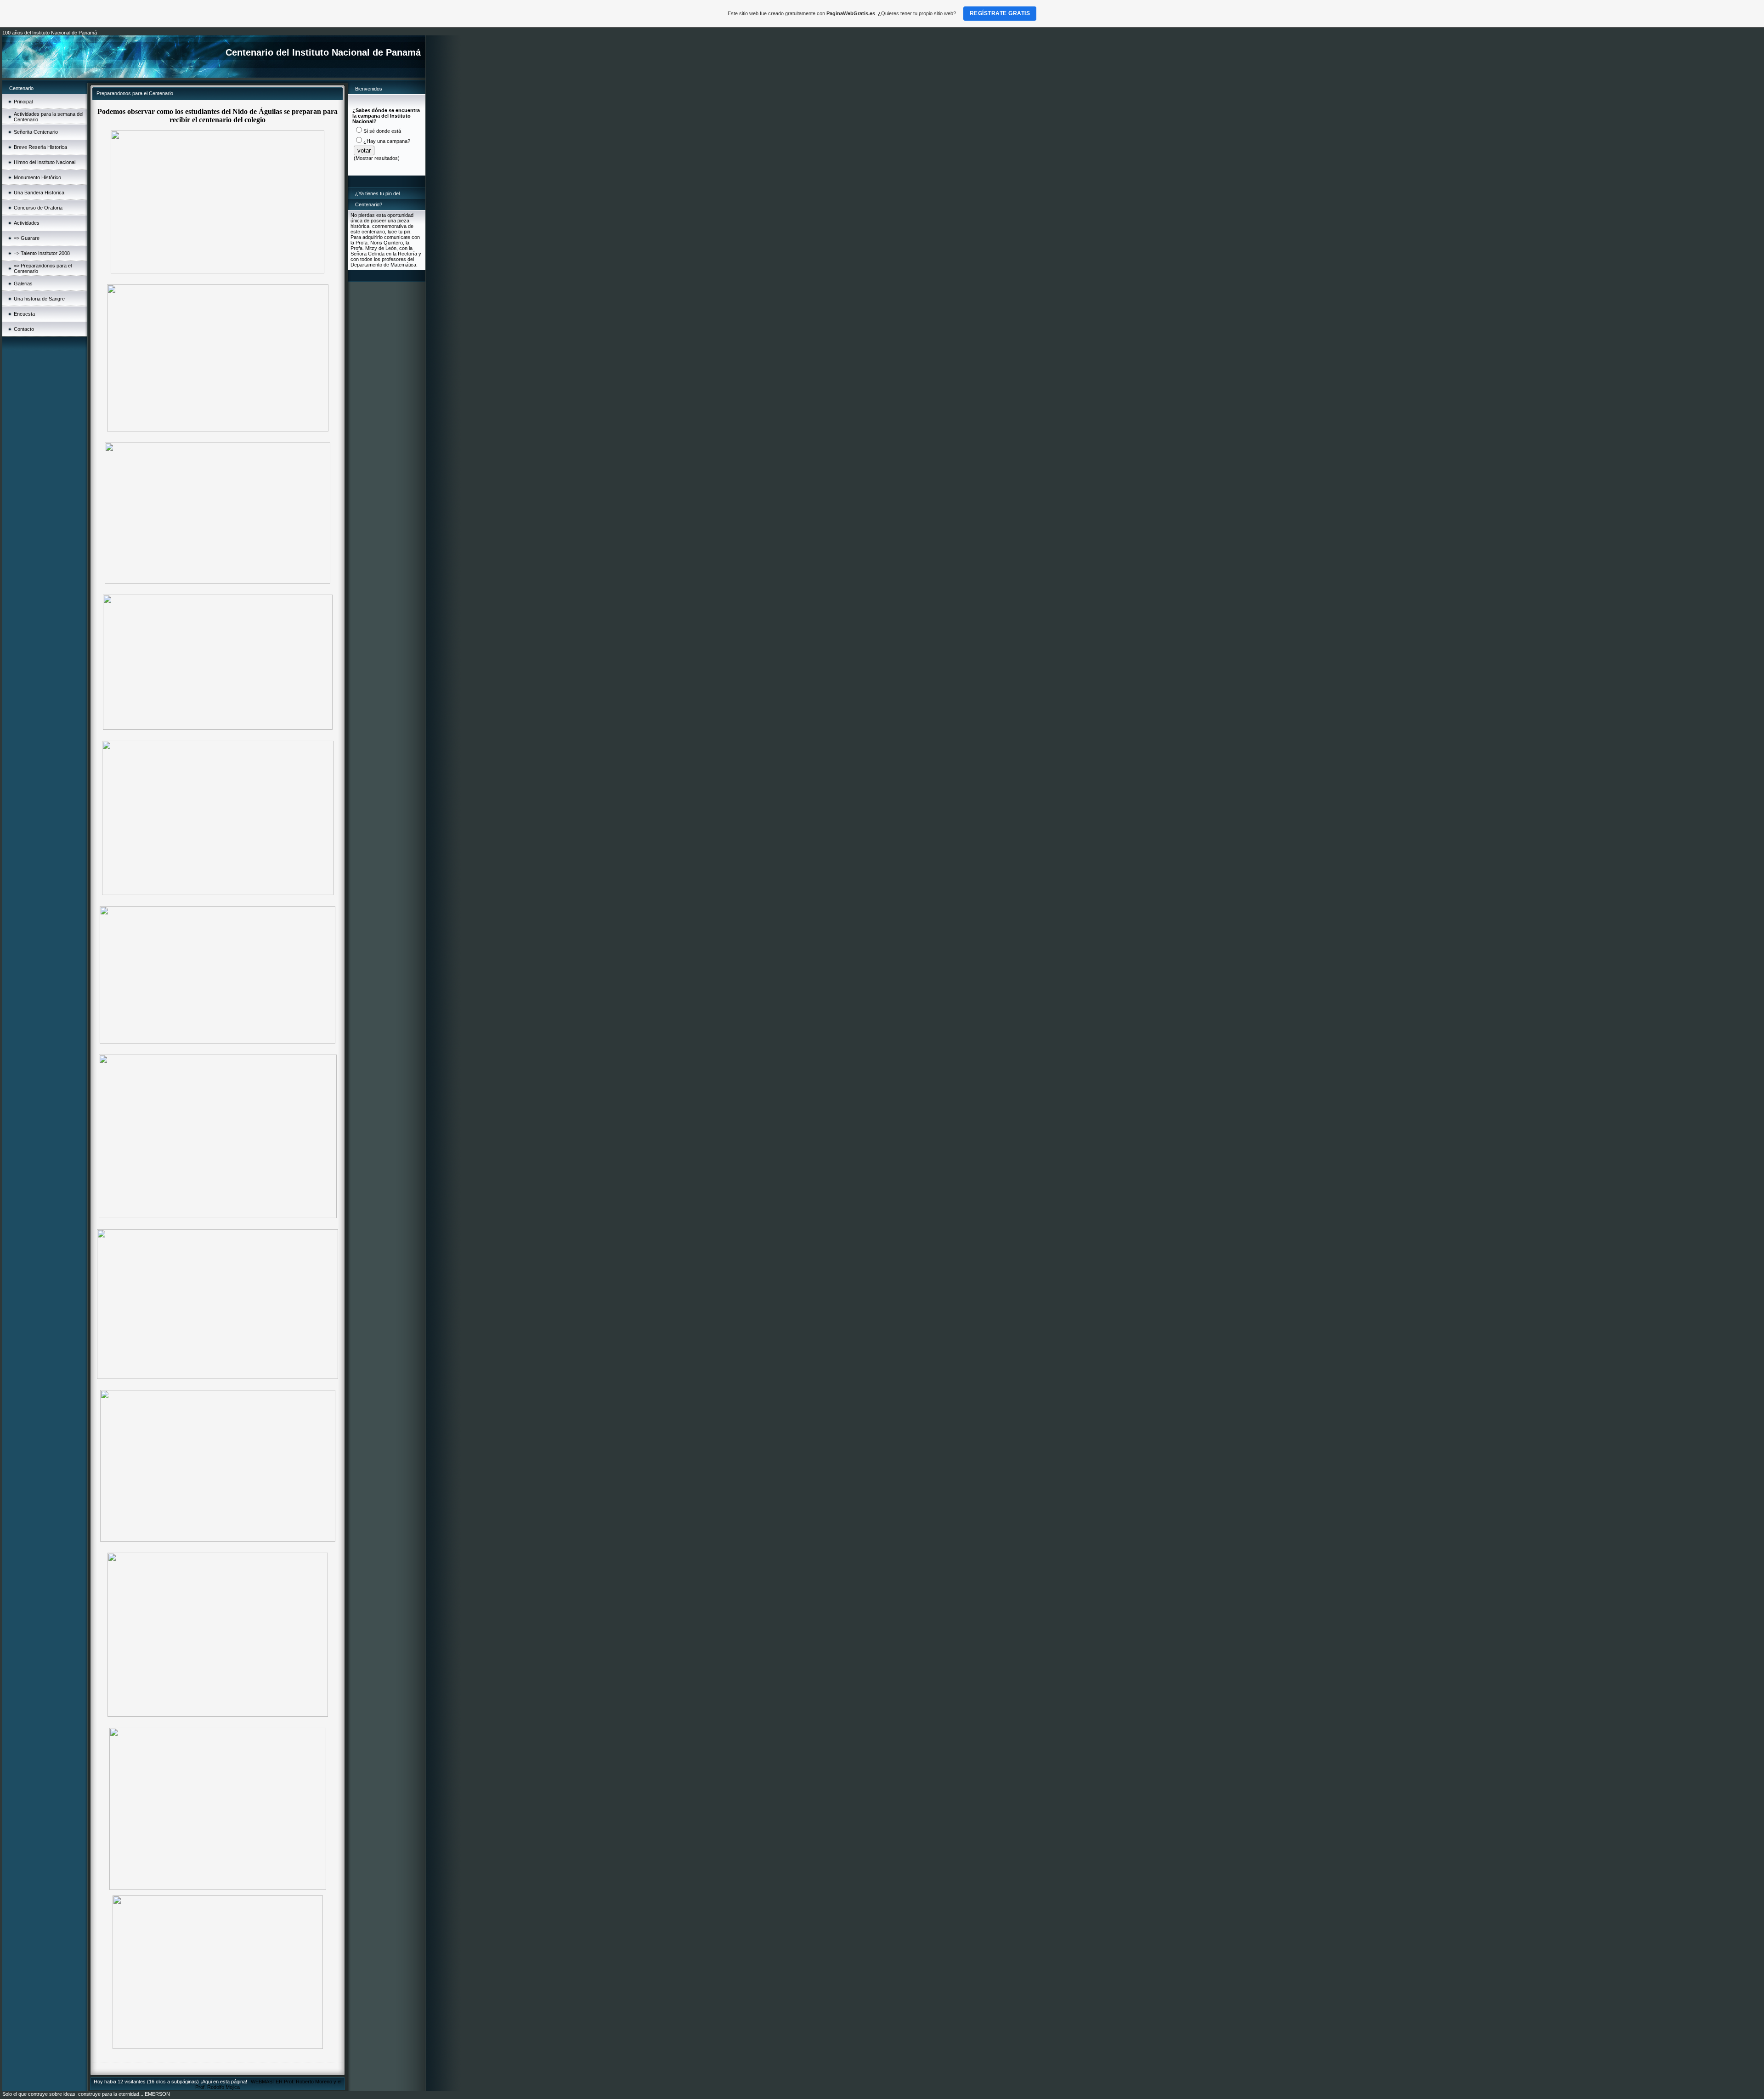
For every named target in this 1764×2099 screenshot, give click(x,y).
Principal (23, 102)
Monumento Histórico (37, 177)
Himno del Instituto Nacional (45, 162)
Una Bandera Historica (39, 193)
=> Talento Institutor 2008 (42, 253)
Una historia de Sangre (39, 299)
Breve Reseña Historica (40, 147)
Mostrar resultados (377, 158)
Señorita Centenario (36, 132)
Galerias (23, 284)
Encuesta (24, 314)
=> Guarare (27, 238)
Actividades (27, 223)
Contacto (24, 329)
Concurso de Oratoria (38, 208)
